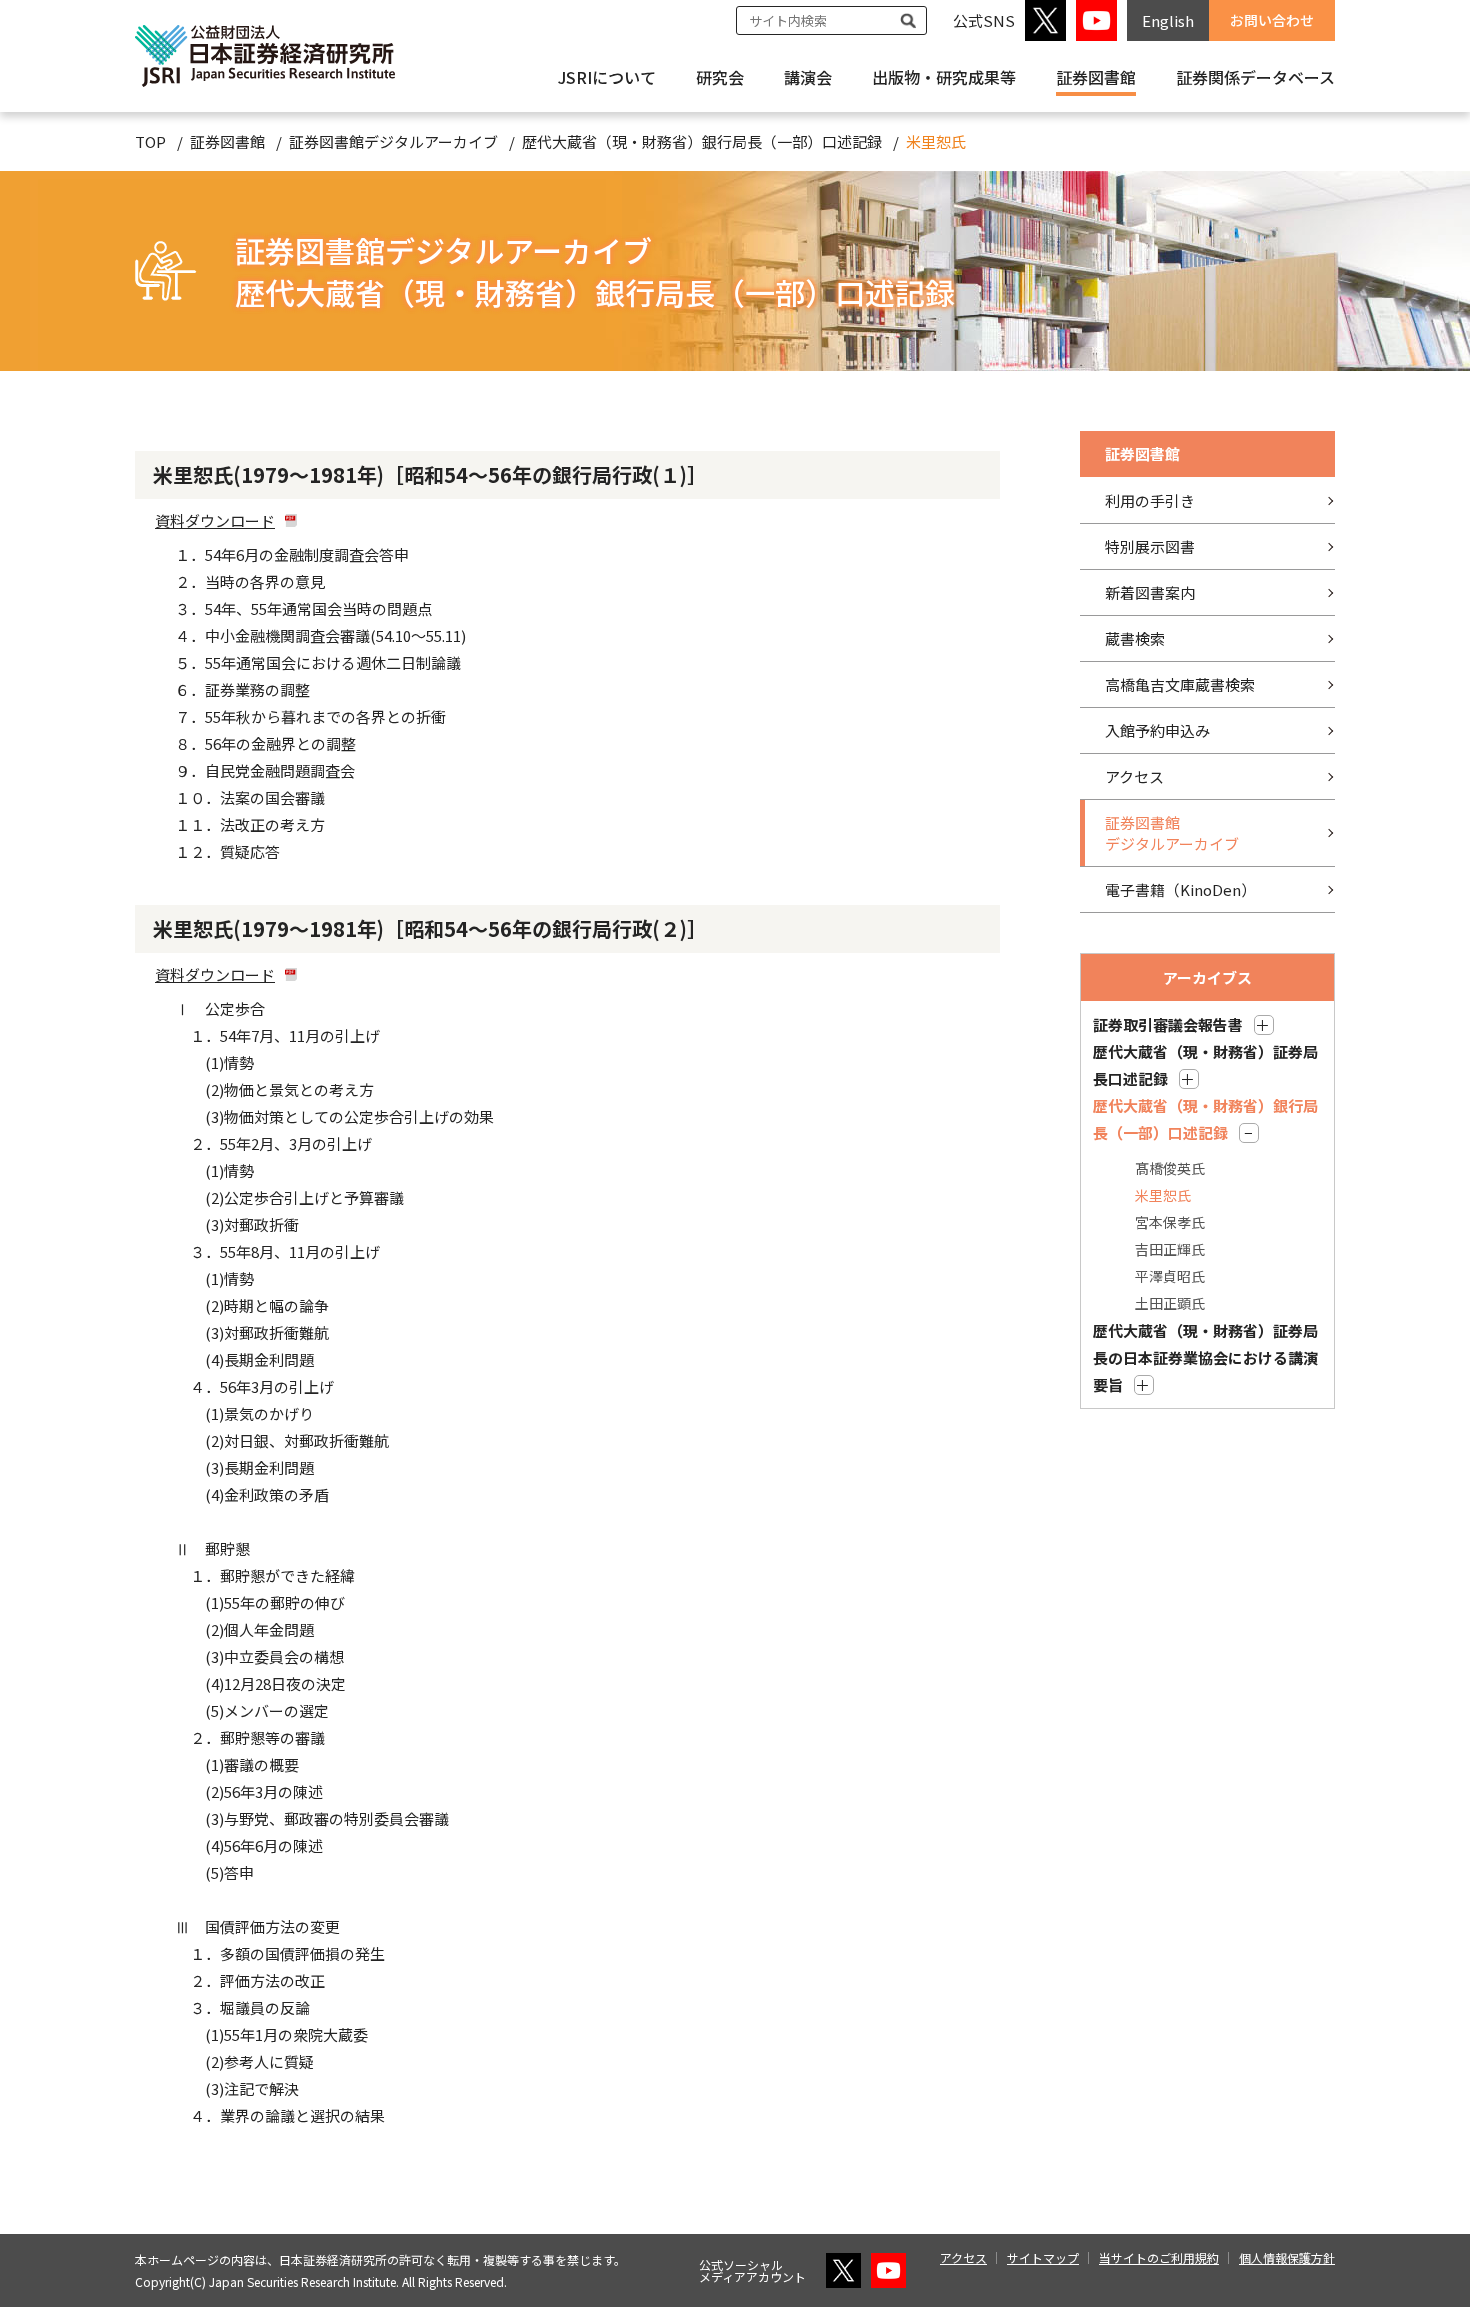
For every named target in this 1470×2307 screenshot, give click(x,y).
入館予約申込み (1157, 730)
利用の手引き (1150, 500)
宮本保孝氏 (1170, 1222)
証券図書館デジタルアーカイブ (393, 141)
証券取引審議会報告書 (1168, 1024)
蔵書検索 (1135, 638)
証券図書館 (227, 141)
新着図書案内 (1150, 592)
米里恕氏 (1163, 1195)
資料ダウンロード (215, 520)
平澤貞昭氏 (1170, 1276)
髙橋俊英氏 (1170, 1168)
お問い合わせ (1272, 20)
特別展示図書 (1150, 546)
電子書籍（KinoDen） (1180, 889)
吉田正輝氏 (1170, 1249)
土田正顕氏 (1170, 1303)
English (1168, 20)
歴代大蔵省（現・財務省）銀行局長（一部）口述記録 (702, 141)
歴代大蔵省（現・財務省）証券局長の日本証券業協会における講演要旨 (1205, 1357)
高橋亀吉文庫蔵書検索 (1180, 684)
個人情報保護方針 (1287, 2257)
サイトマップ (1043, 2257)
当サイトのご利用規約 (1159, 2257)
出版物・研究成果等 (944, 77)
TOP (150, 141)
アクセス (1134, 776)
